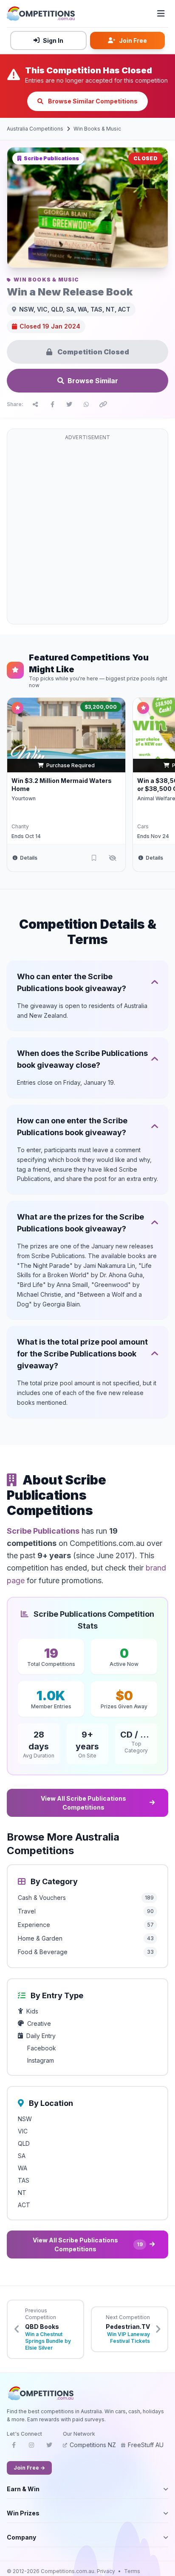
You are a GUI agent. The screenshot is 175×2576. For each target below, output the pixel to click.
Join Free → (29, 2468)
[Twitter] (49, 2448)
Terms (132, 2571)
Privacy (106, 2571)
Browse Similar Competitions (92, 101)
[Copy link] (103, 404)
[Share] (35, 404)
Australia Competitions (35, 129)
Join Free (133, 40)
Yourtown (24, 798)
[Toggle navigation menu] (161, 14)
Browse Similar (93, 381)
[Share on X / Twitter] (69, 404)
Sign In (53, 40)
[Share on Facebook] (52, 404)
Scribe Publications (43, 1531)
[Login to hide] (113, 858)
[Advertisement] (87, 532)
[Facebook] (14, 2448)
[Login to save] (94, 858)
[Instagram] (31, 2448)
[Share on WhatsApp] (86, 404)
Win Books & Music (97, 129)
